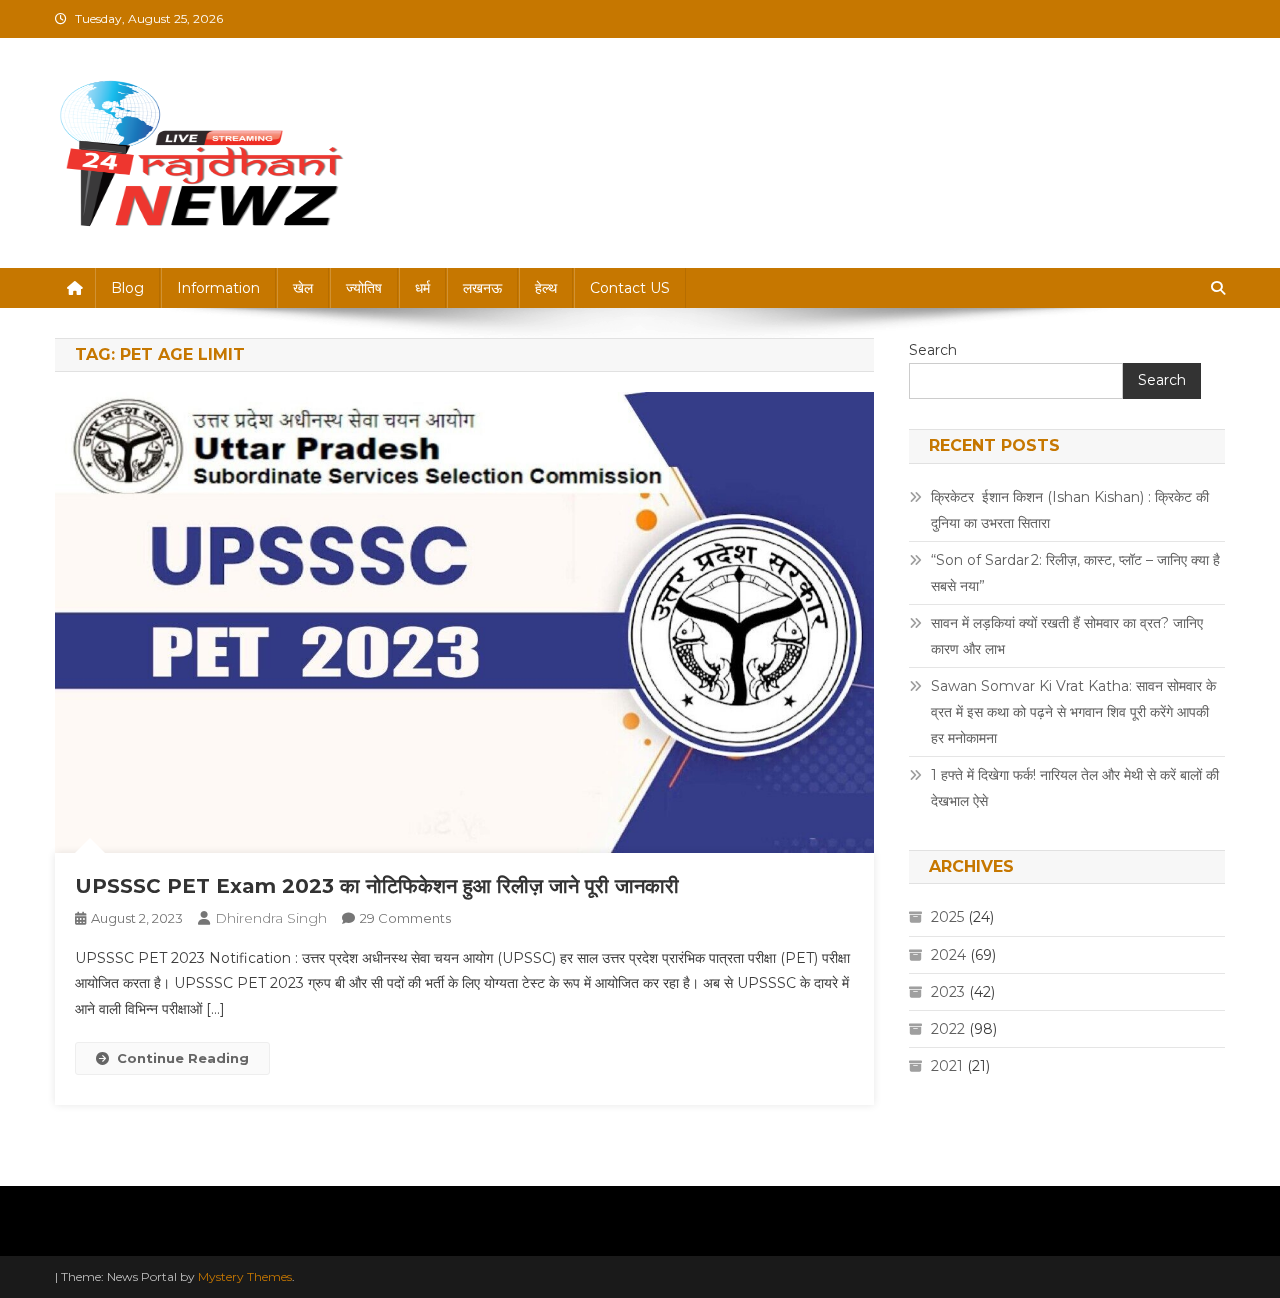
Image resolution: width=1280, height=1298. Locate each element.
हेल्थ (546, 288)
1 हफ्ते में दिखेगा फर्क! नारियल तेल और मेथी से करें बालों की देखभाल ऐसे (1075, 788)
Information (218, 288)
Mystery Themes (245, 1276)
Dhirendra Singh (271, 918)
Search (933, 350)
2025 (947, 917)
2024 (948, 955)
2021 (947, 1066)
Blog (127, 288)
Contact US (630, 288)
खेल (303, 288)
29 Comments (405, 918)
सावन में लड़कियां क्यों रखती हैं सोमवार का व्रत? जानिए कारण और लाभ (1067, 636)
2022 (948, 1029)
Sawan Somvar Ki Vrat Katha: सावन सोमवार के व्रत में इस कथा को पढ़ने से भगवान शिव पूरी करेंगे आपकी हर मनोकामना (1073, 712)
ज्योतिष (364, 288)
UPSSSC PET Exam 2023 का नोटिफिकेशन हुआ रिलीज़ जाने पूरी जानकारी (377, 886)
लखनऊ (482, 288)
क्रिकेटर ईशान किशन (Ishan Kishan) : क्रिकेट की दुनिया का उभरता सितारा (1070, 510)
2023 (948, 992)
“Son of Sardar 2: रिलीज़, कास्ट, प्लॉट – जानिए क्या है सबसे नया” (1075, 573)
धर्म (422, 288)
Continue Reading (183, 1058)
